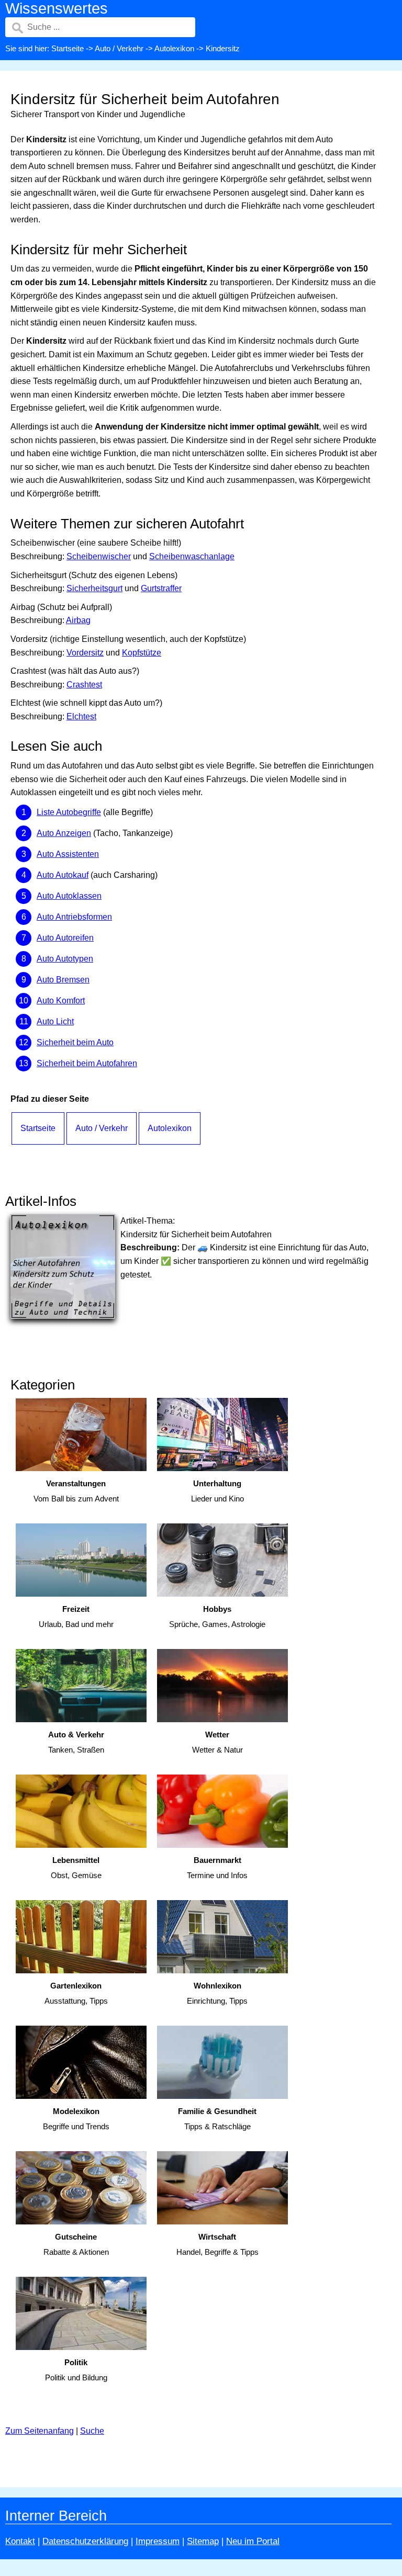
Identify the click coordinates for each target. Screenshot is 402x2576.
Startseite (68, 48)
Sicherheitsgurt (94, 588)
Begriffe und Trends (76, 2119)
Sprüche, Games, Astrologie (217, 1617)
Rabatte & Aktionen (76, 2244)
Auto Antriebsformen (74, 917)
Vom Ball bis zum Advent (76, 1491)
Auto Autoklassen (69, 896)
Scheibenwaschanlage (192, 556)
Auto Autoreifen (65, 938)
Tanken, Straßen (76, 1742)
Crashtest (84, 685)
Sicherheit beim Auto (75, 1042)
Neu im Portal (253, 2541)
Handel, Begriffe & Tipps (217, 2244)
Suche (92, 2431)
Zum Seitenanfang (40, 2431)
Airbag (78, 620)
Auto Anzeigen (64, 833)
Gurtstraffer (161, 588)
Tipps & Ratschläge (217, 2119)
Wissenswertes (57, 8)
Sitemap (203, 2541)
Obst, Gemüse (76, 1868)
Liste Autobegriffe (69, 812)
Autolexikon (174, 48)
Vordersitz (85, 653)
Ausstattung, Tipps (76, 1993)
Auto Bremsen (63, 980)
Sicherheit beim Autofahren (87, 1063)
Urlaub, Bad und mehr (76, 1617)
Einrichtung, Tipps (217, 1993)
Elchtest (81, 716)
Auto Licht (55, 1021)
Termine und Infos (217, 1868)
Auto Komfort (61, 1001)
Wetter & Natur (217, 1742)
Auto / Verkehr (119, 48)
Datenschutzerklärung (85, 2541)
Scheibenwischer (99, 556)
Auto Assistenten (68, 854)
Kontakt (20, 2541)
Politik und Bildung (76, 2370)
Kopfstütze (142, 653)
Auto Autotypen (65, 959)
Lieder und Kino (217, 1491)
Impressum (158, 2541)
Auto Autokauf (63, 875)
